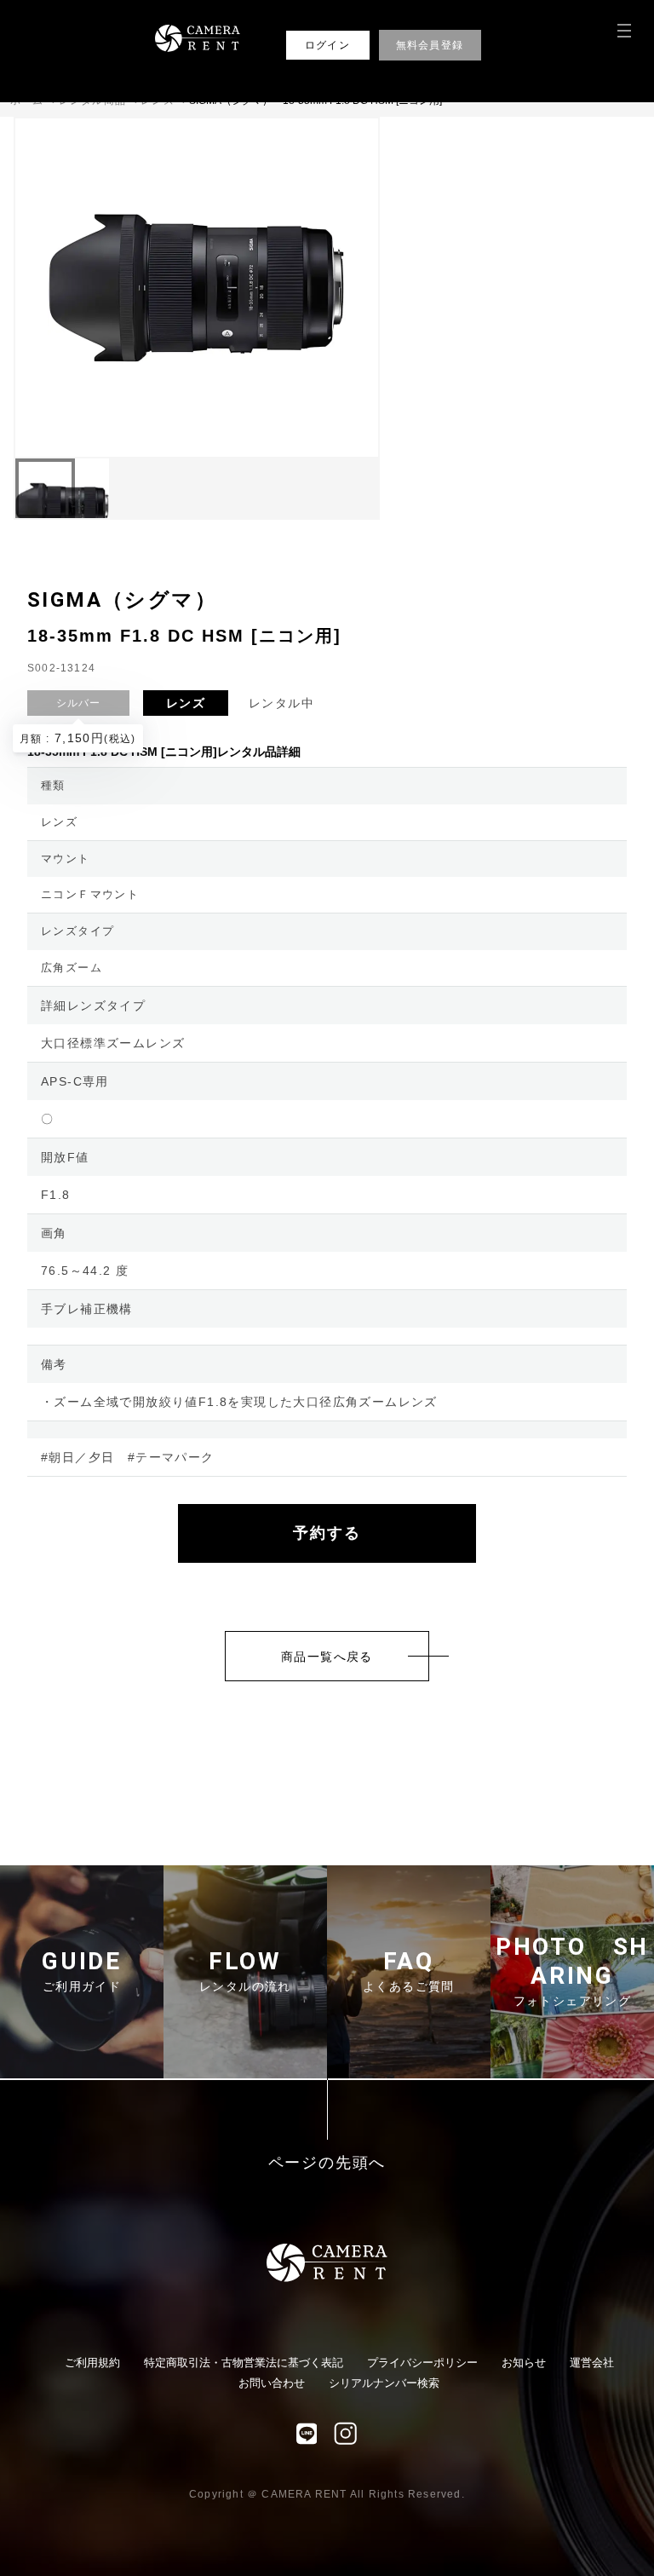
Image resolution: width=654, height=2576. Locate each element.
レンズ (186, 703)
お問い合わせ (272, 2383)
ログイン (327, 45)
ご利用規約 (92, 2363)
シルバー (79, 703)
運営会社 (592, 2363)
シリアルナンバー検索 (384, 2383)
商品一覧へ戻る (327, 1657)
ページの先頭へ (327, 2163)
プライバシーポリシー (422, 2363)
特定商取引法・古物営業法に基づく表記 (244, 2363)
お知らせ (524, 2363)
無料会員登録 (430, 45)
